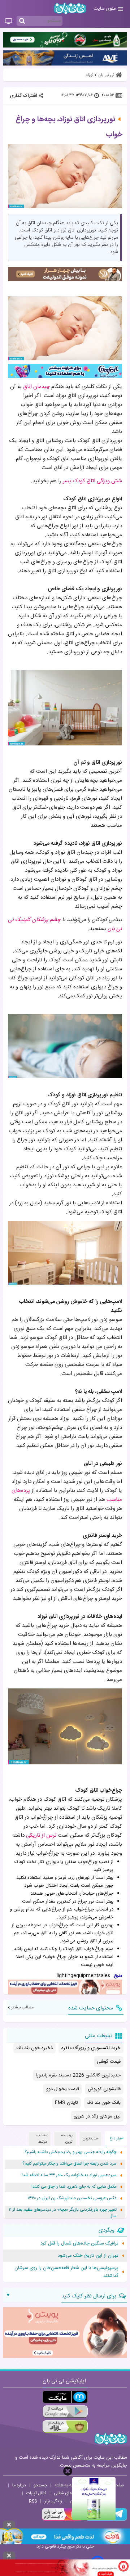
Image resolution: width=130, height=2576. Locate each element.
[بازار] (65, 2426)
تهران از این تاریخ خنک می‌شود (88, 2256)
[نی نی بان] (70, 8)
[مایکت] (65, 2397)
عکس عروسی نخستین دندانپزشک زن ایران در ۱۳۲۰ (72, 2198)
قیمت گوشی (109, 2062)
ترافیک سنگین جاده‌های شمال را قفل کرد (79, 2243)
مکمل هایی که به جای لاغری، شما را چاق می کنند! (74, 2187)
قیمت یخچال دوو (63, 2089)
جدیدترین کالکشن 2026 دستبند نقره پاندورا (78, 2075)
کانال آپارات (36, 2493)
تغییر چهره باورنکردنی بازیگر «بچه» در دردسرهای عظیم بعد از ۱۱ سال (63, 2213)
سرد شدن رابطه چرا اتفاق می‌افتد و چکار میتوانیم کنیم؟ (70, 2164)
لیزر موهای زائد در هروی (97, 2116)
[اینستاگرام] (63, 2520)
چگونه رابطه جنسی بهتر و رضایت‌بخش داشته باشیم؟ (71, 2152)
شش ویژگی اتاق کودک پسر (92, 481)
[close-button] (68, 2471)
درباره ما (19, 2485)
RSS (33, 2501)
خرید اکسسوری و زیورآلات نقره (91, 2048)
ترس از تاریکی (41, 1835)
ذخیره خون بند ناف (34, 2048)
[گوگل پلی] (65, 2412)
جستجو (40, 2485)
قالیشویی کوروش (104, 2089)
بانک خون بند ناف (104, 2103)
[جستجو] (22, 21)
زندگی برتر (53, 2501)
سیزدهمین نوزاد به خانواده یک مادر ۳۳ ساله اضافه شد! (69, 2175)
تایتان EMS (66, 2103)
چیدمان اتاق (36, 387)
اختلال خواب (46, 1886)
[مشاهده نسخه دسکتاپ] (8, 22)
